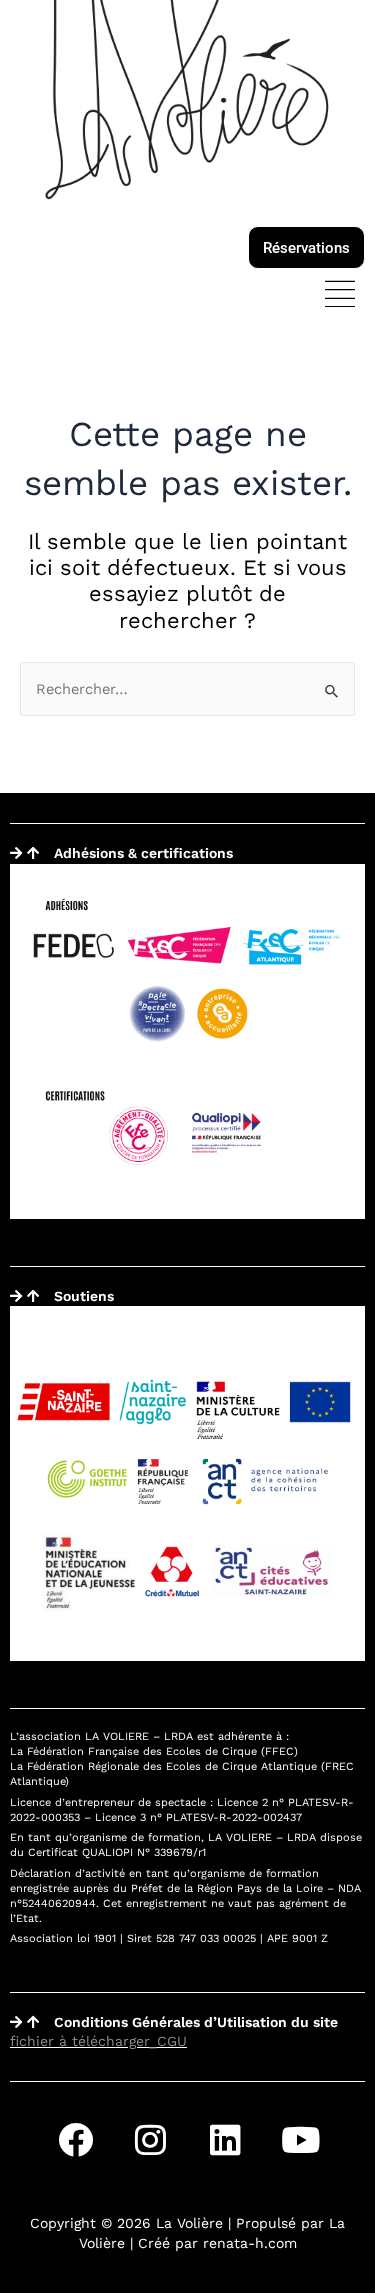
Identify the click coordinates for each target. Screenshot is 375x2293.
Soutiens (84, 1296)
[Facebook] (75, 2139)
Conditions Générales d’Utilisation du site (196, 2022)
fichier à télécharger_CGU (98, 2041)
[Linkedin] (225, 2139)
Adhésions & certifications (143, 853)
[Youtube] (300, 2139)
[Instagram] (150, 2139)
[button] (339, 296)
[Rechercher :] (187, 689)
